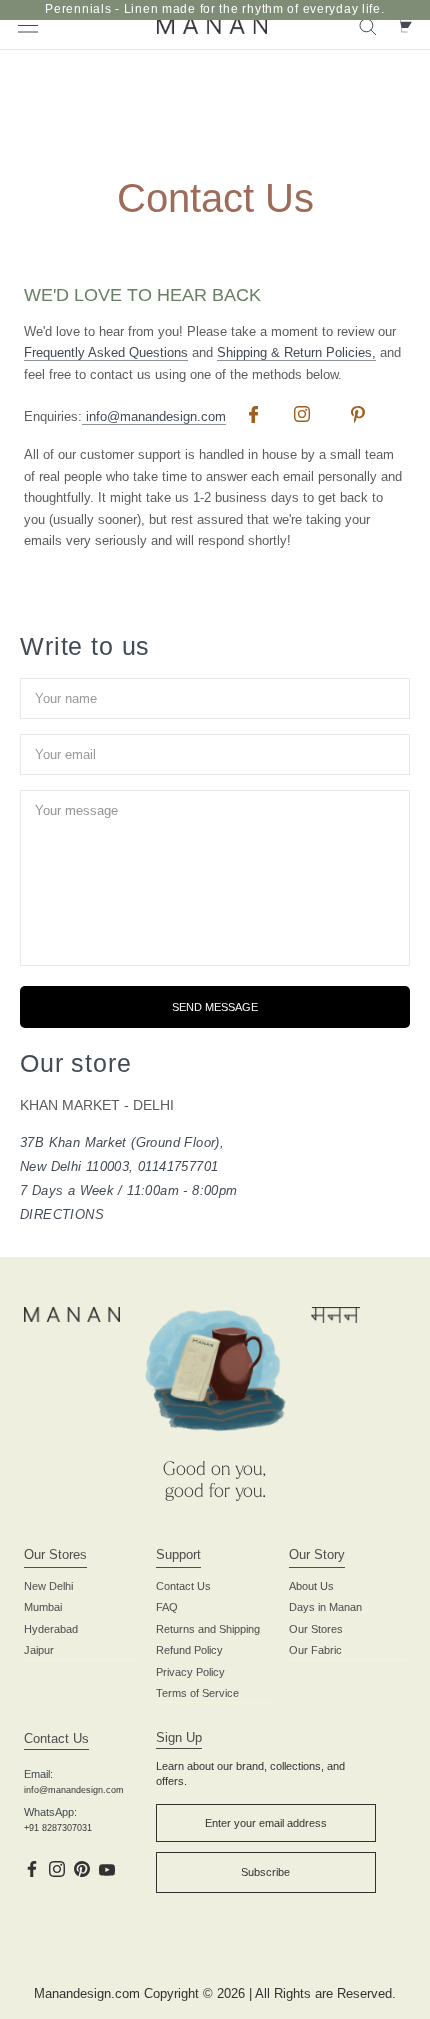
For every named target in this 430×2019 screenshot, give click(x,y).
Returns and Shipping (208, 1629)
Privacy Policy (190, 1672)
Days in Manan (325, 1607)
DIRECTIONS (62, 1214)
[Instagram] (57, 1868)
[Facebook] (32, 1868)
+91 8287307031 (58, 1828)
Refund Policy (189, 1650)
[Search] (368, 25)
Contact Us (183, 1586)
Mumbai (43, 1607)
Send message (215, 1007)
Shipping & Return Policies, (296, 352)
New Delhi (48, 1586)
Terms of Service (197, 1693)
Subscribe (265, 1872)
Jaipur (39, 1650)
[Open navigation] (28, 24)
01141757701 (178, 1166)
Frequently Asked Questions (106, 352)
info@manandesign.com (154, 416)
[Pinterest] (82, 1868)
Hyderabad (51, 1629)
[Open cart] (403, 25)
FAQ (167, 1607)
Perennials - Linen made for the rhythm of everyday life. (214, 9)
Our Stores (316, 1629)
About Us (311, 1586)
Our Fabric (315, 1650)
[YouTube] (107, 1868)
